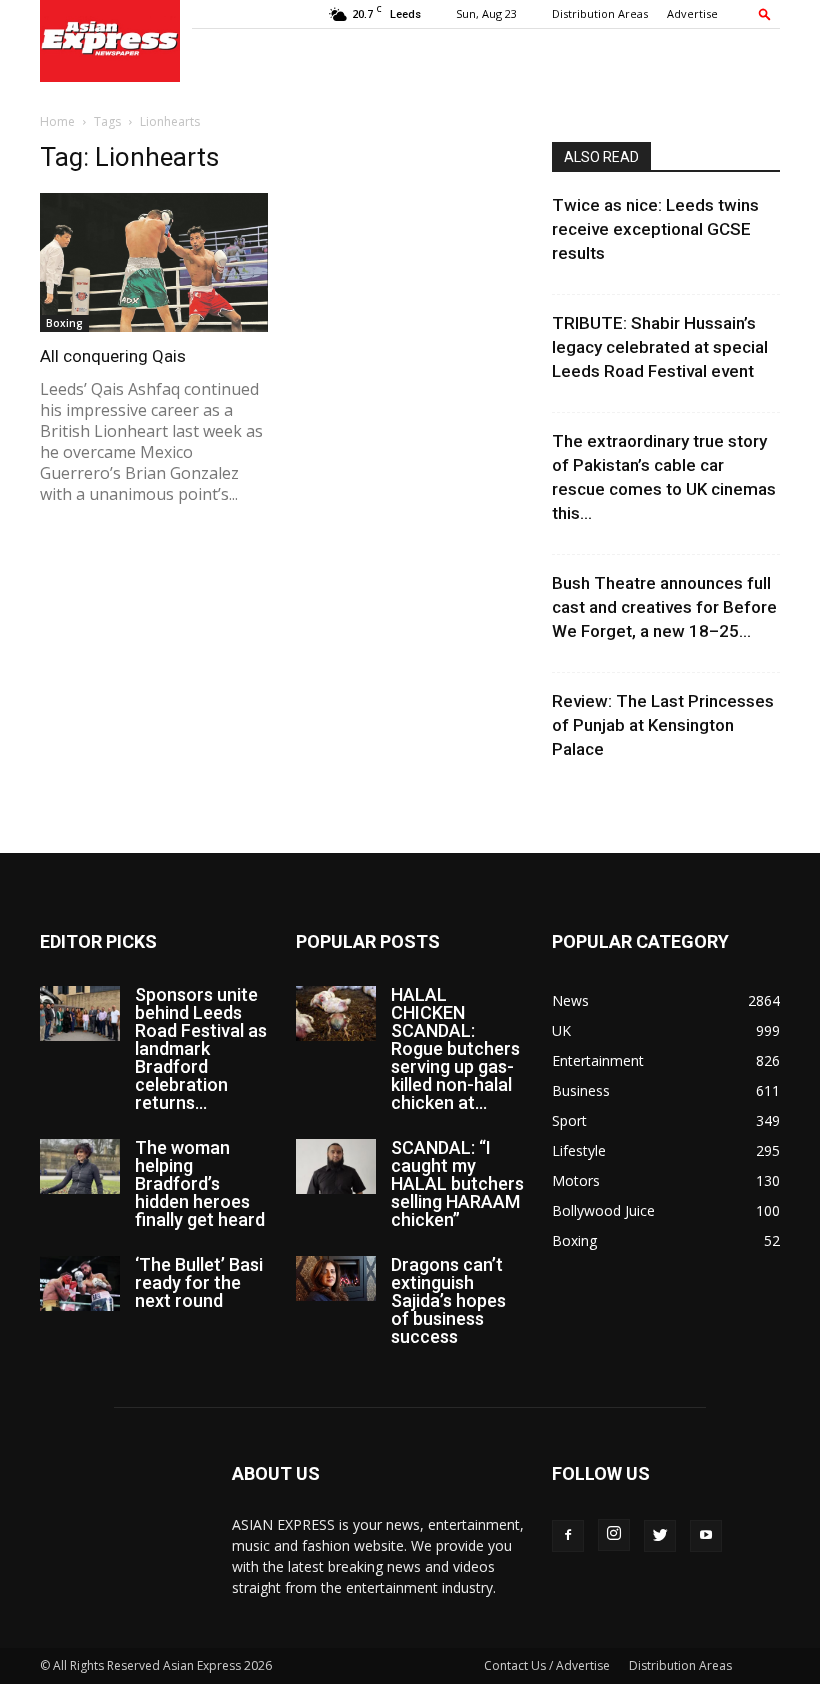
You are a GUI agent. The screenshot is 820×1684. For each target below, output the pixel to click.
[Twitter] (660, 1536)
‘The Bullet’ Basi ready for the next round (199, 1282)
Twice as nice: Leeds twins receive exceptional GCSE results (655, 229)
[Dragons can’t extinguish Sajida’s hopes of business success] (336, 1278)
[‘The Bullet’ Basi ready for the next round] (80, 1283)
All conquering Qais (113, 356)
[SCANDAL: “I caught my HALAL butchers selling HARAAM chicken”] (336, 1166)
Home (57, 121)
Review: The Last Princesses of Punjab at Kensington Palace (663, 725)
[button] (765, 13)
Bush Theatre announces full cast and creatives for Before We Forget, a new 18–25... (664, 607)
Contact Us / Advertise (547, 1665)
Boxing (64, 323)
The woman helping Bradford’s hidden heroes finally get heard (200, 1183)
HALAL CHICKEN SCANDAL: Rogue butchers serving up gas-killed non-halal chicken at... (455, 1048)
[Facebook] (568, 1536)
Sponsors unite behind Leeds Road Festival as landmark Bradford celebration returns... (201, 1048)
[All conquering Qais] (154, 262)
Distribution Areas (600, 13)
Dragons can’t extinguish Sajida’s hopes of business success (448, 1300)
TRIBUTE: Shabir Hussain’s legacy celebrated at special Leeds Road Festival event (660, 347)
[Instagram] (614, 1535)
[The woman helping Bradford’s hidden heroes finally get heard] (80, 1166)
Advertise (692, 13)
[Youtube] (706, 1536)
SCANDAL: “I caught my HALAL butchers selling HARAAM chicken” (457, 1183)
